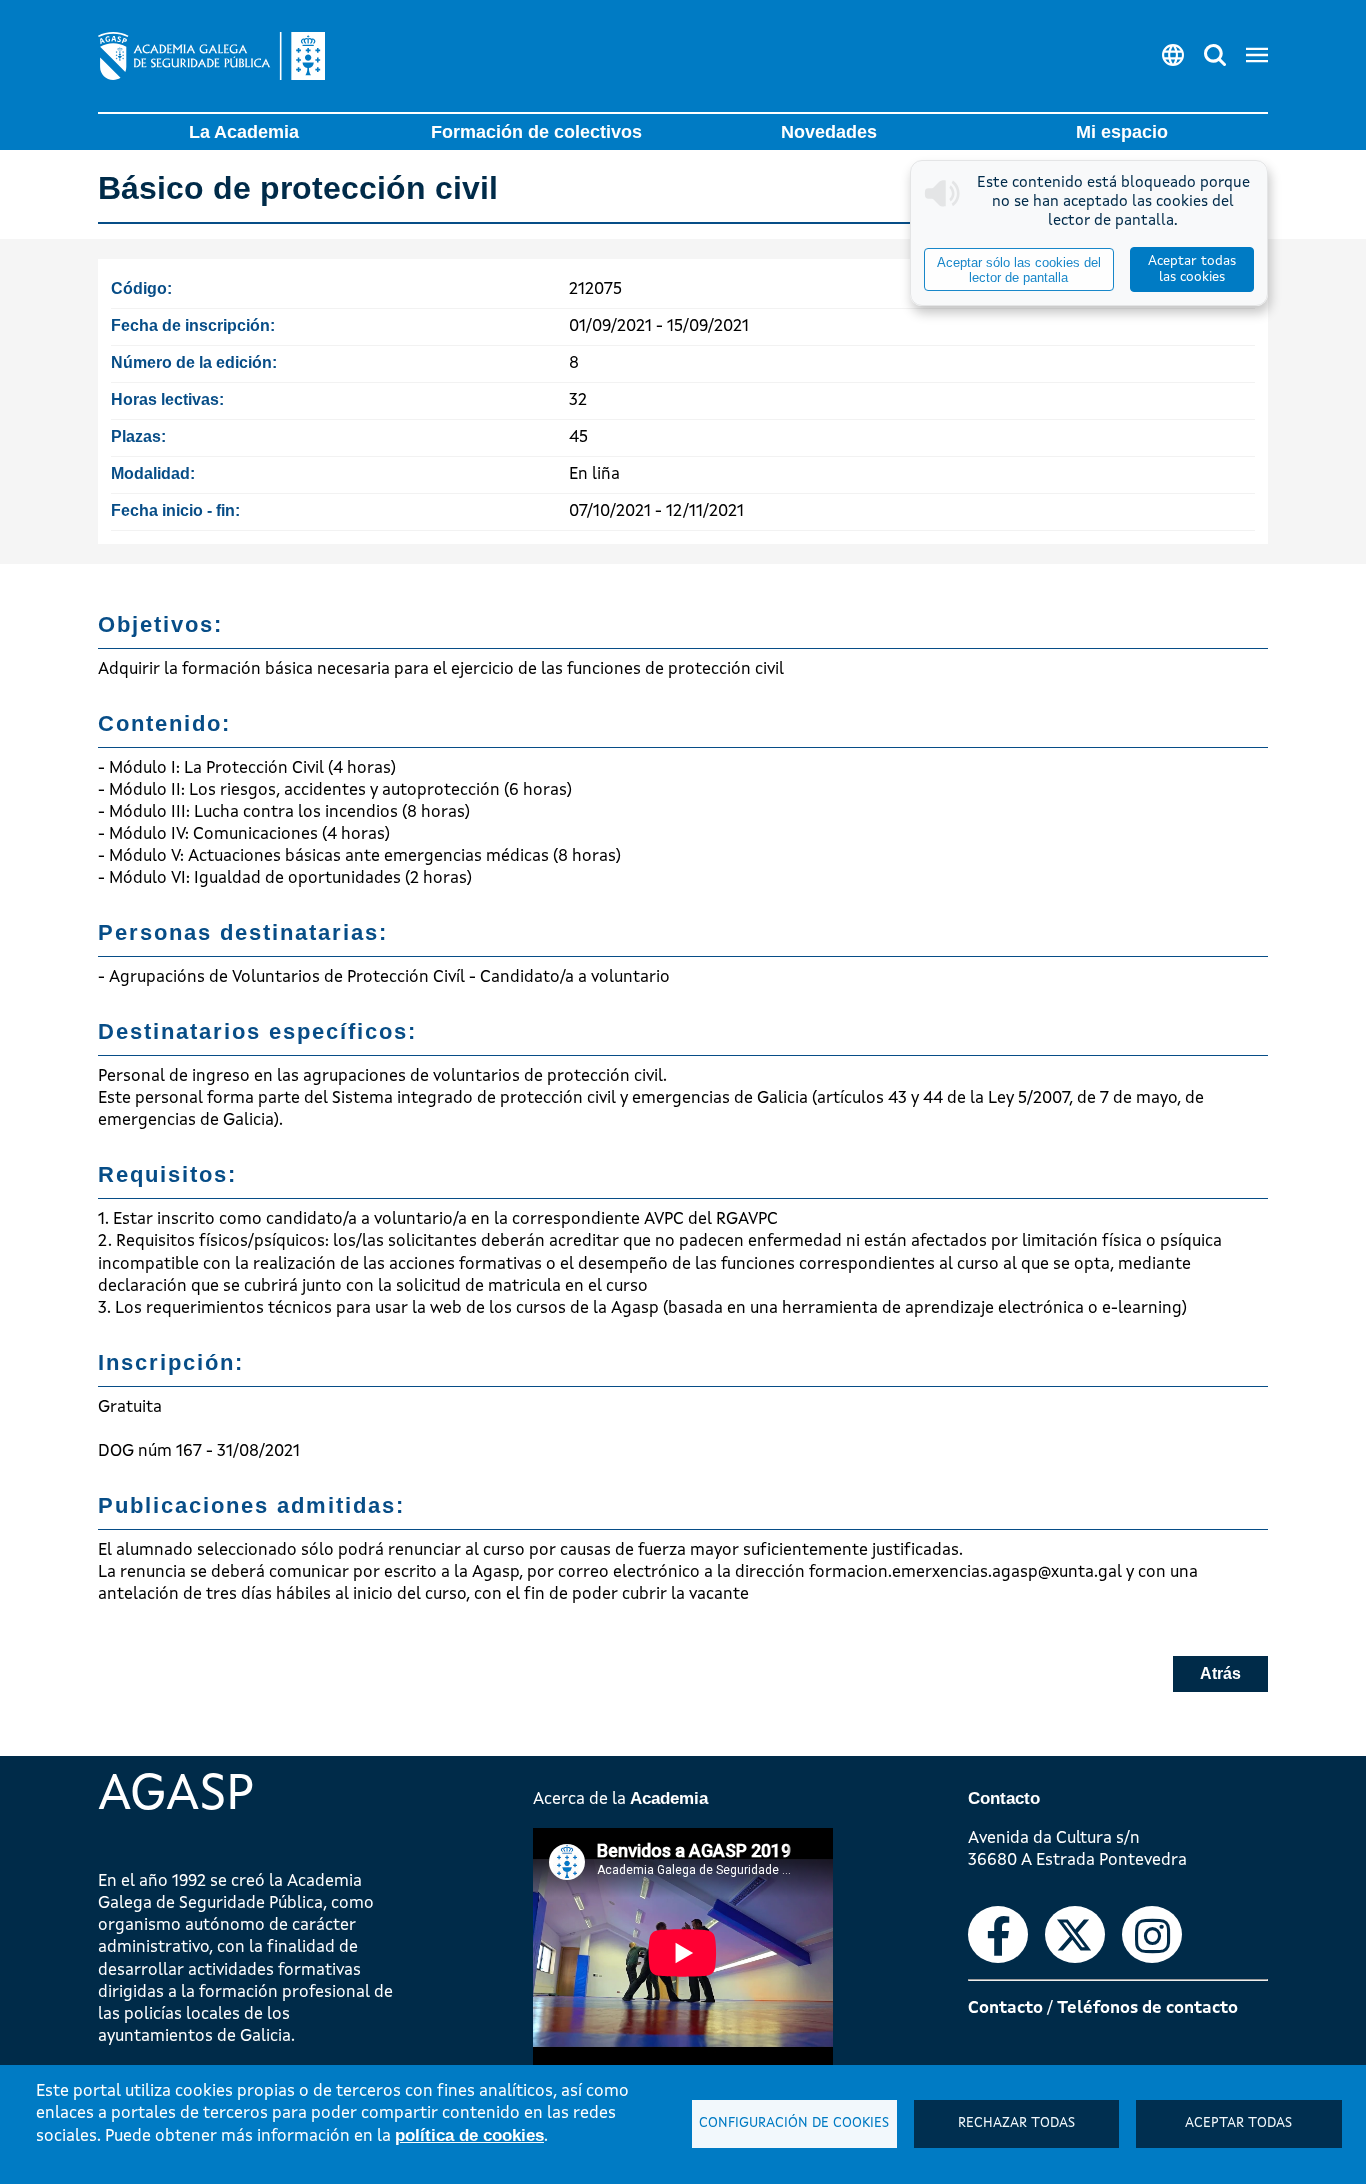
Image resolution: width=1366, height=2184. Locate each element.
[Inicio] (211, 56)
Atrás (1220, 1673)
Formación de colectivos (536, 132)
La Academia (244, 132)
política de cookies (469, 2135)
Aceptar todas (1238, 2123)
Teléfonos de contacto (1147, 2008)
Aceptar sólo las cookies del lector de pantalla (1019, 270)
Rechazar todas (1016, 2123)
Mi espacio (1122, 132)
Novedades (829, 132)
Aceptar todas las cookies (1192, 269)
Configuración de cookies (794, 2123)
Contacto (1005, 2008)
